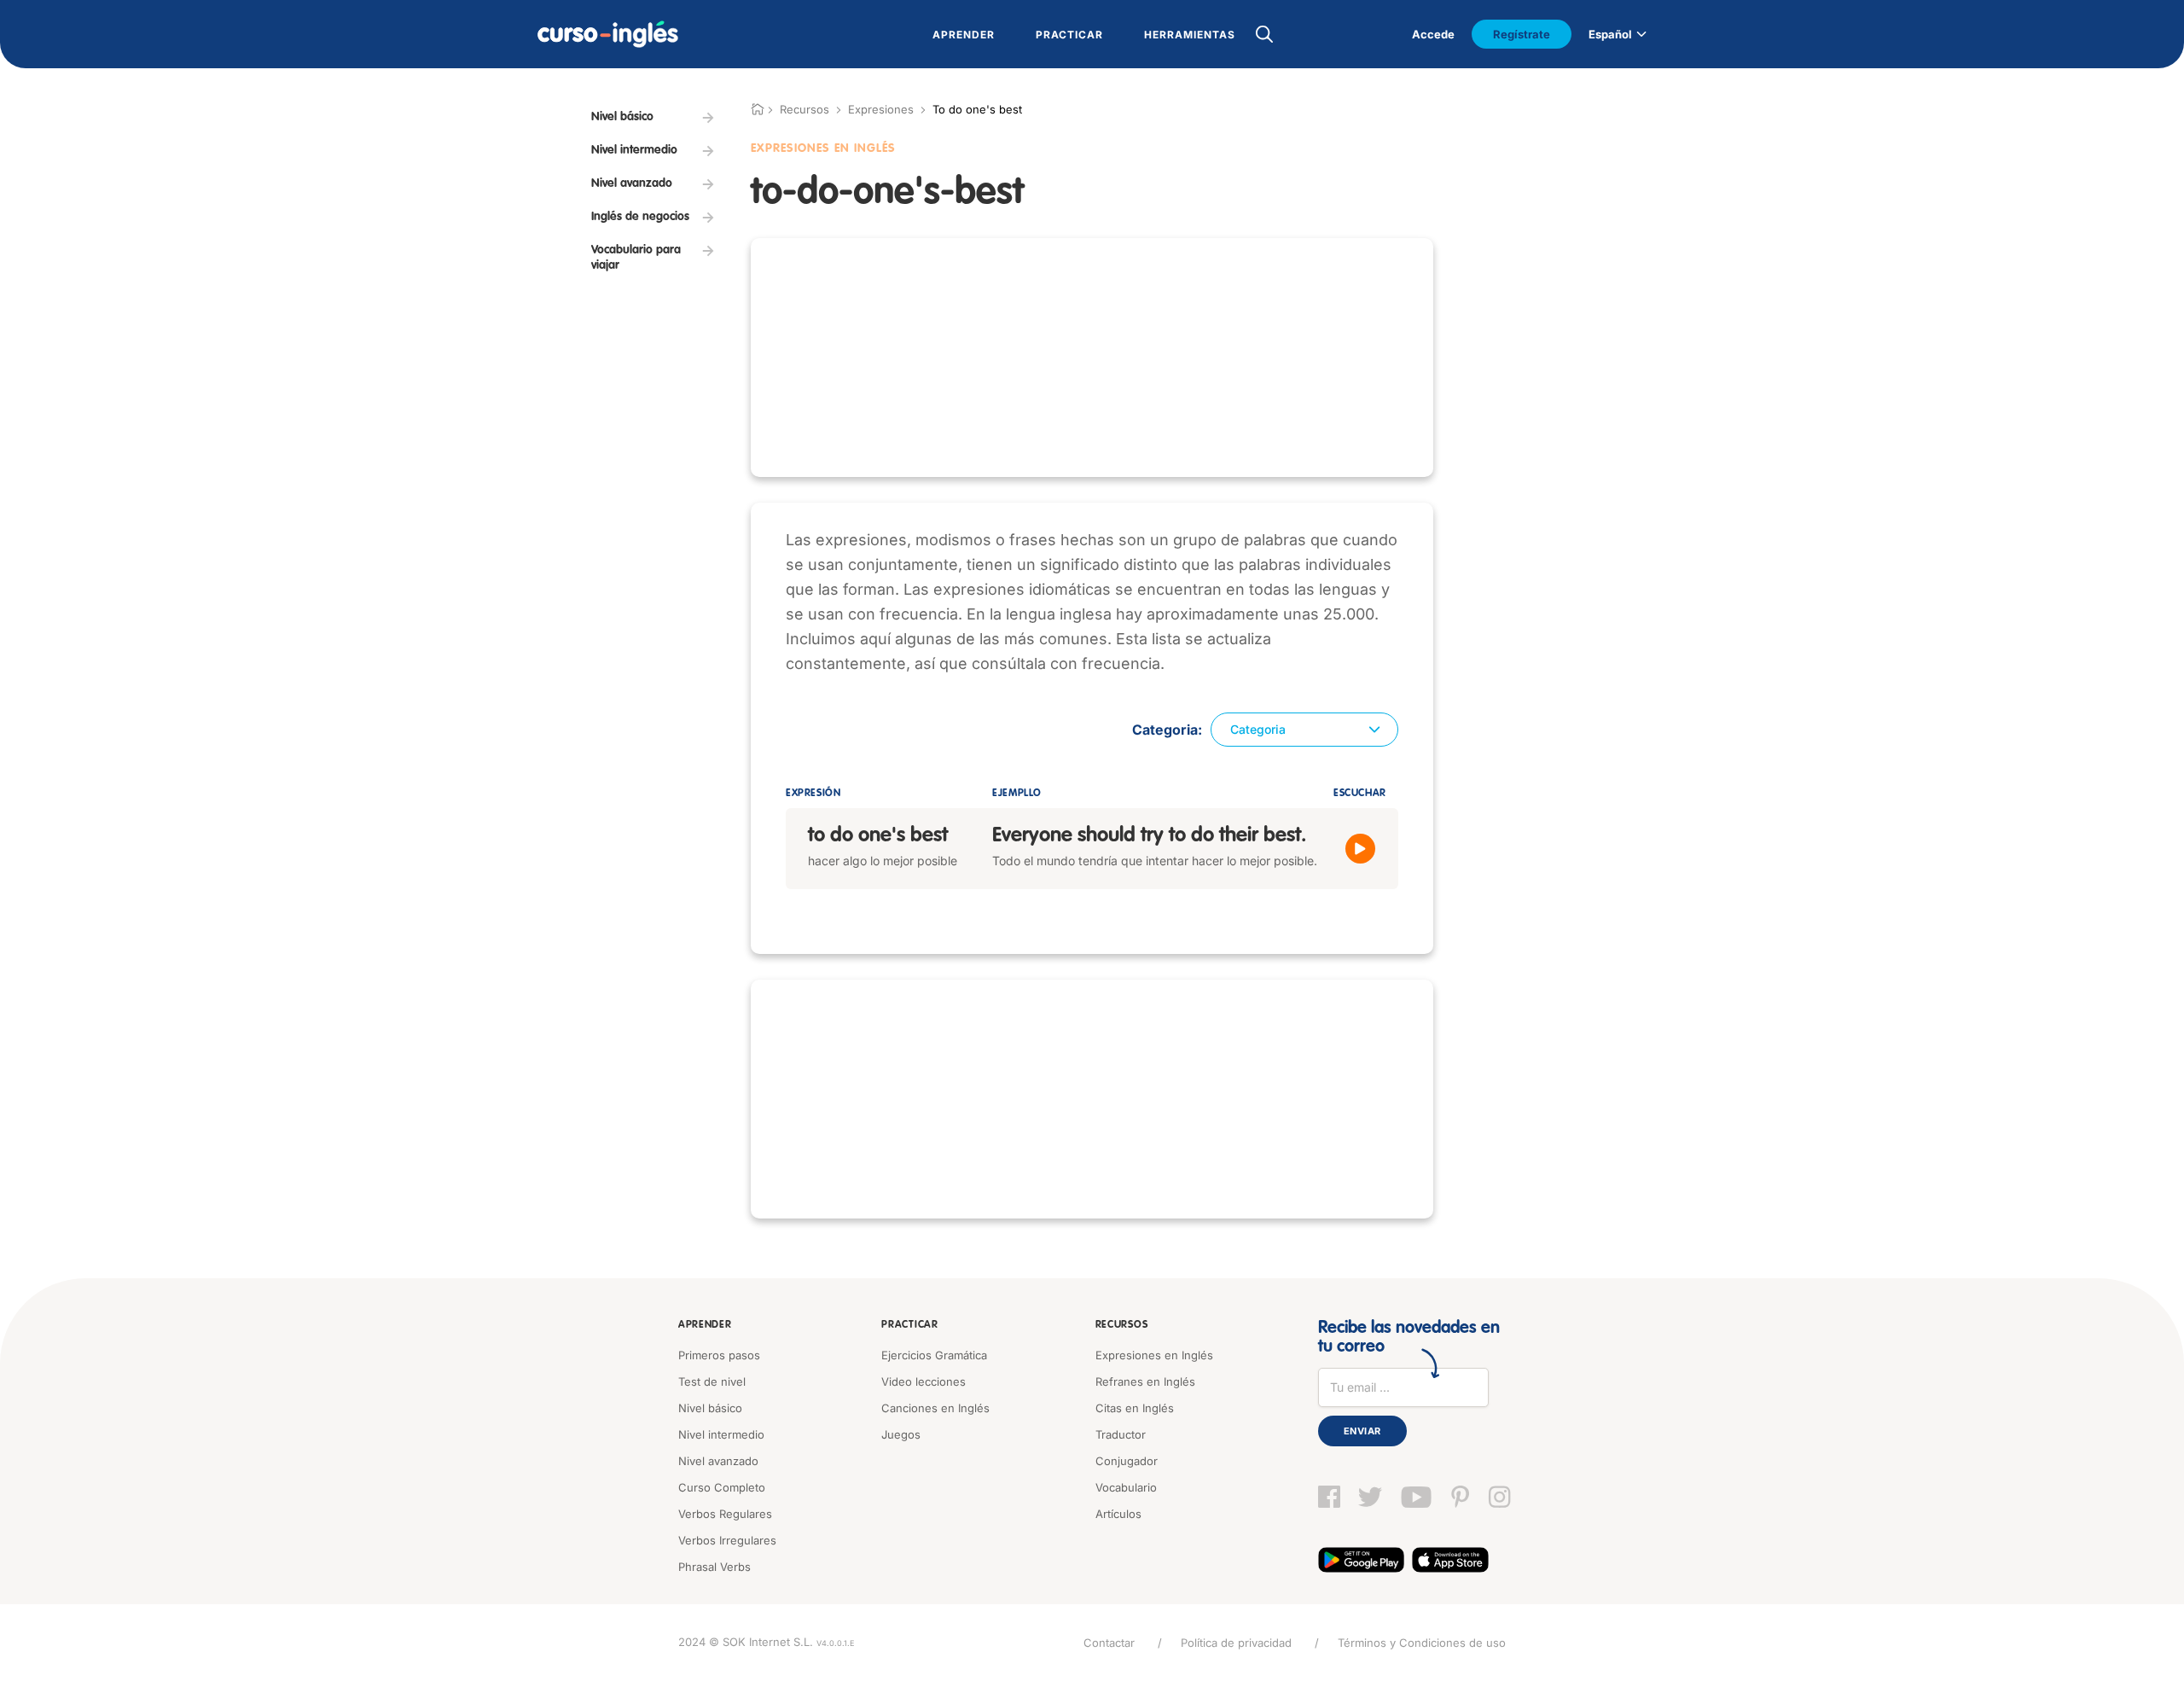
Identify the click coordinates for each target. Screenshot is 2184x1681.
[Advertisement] (1092, 358)
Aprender (705, 1325)
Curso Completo (722, 1487)
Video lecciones (924, 1381)
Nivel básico (710, 1408)
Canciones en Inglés (935, 1408)
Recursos (1122, 1325)
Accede (1433, 34)
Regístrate (1522, 34)
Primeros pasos (719, 1355)
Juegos (901, 1434)
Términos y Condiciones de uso (1422, 1643)
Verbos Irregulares (727, 1540)
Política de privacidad (1236, 1643)
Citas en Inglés (1135, 1408)
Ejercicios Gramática (934, 1355)
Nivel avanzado (718, 1461)
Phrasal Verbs (714, 1567)
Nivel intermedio (721, 1434)
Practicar (909, 1325)
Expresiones (881, 109)
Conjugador (1127, 1461)
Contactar (1109, 1643)
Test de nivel (712, 1381)
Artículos (1118, 1514)
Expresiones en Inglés (1154, 1355)
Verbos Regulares (725, 1514)
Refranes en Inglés (1145, 1381)
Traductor (1121, 1434)
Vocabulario (1126, 1487)
